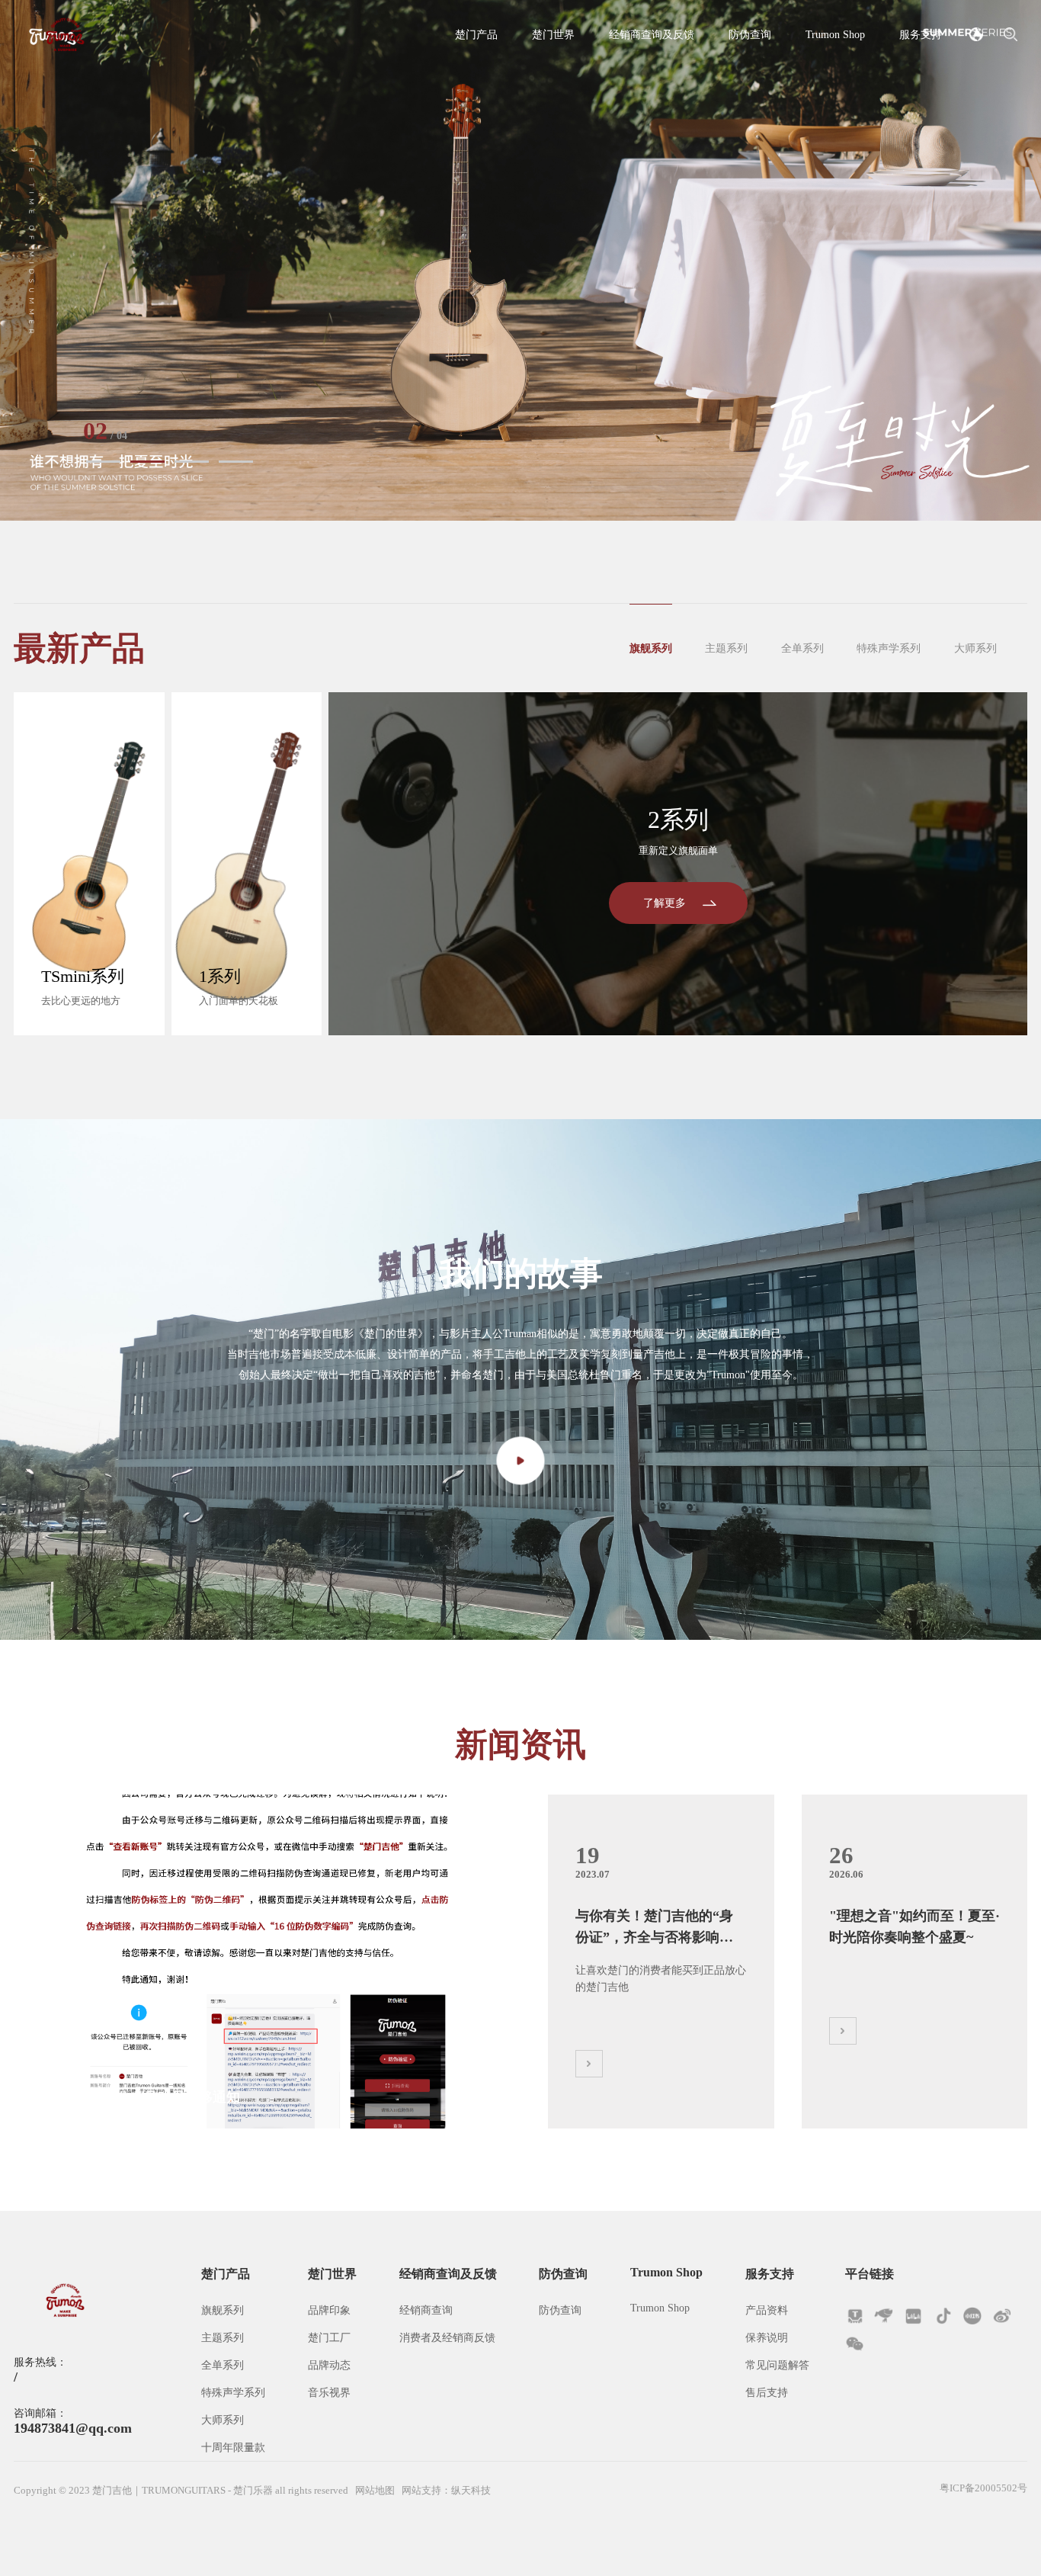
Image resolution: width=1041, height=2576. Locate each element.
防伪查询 (750, 34)
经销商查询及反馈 (652, 34)
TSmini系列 (83, 977)
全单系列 (802, 648)
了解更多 (665, 903)
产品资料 (767, 2310)
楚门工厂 (329, 2337)
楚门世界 (553, 34)
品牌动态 (329, 2365)
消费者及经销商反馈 (447, 2337)
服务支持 (921, 34)
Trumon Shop (835, 34)
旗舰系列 (651, 648)
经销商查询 (426, 2310)
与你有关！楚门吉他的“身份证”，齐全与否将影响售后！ (654, 1929)
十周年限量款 (233, 2447)
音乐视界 (329, 2392)
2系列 (678, 820)
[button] (103, 462)
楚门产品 (476, 34)
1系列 (220, 977)
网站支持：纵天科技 (446, 2491)
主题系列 (726, 648)
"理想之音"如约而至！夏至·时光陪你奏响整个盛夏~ (192, 2097)
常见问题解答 (777, 2365)
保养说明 (767, 2337)
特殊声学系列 (889, 648)
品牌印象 (329, 2310)
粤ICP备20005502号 (983, 2488)
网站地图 (375, 2491)
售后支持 (767, 2392)
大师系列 (975, 648)
